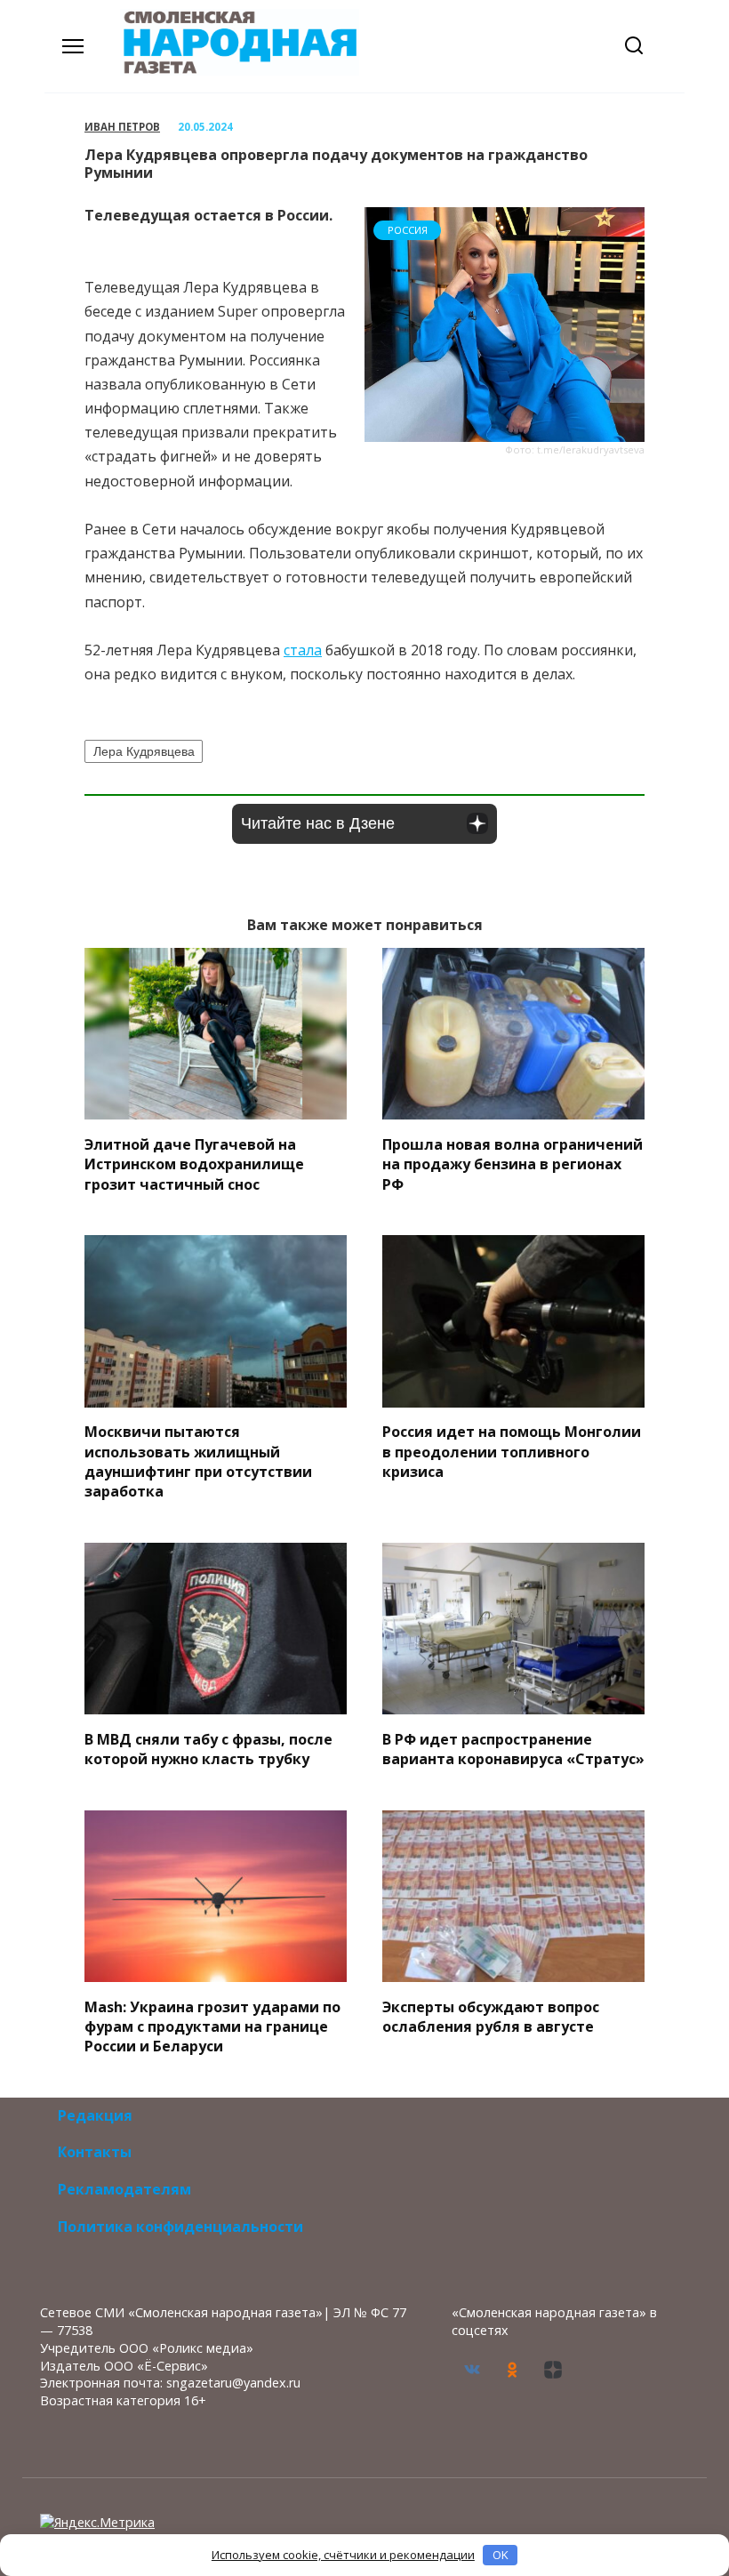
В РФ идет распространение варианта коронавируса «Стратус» (513, 1748)
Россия (408, 230)
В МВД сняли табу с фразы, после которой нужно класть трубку (208, 1748)
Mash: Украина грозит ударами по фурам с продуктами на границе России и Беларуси (212, 2026)
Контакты (95, 2152)
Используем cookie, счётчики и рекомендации (343, 2555)
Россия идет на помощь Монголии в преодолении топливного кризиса (512, 1452)
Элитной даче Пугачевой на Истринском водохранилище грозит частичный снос (194, 1164)
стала (303, 650)
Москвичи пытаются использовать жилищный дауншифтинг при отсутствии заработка (198, 1461)
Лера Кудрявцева (144, 751)
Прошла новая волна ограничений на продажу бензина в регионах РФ (513, 1164)
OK (501, 2555)
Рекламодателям (124, 2189)
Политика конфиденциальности (180, 2227)
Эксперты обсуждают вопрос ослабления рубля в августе (491, 2016)
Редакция (95, 2115)
